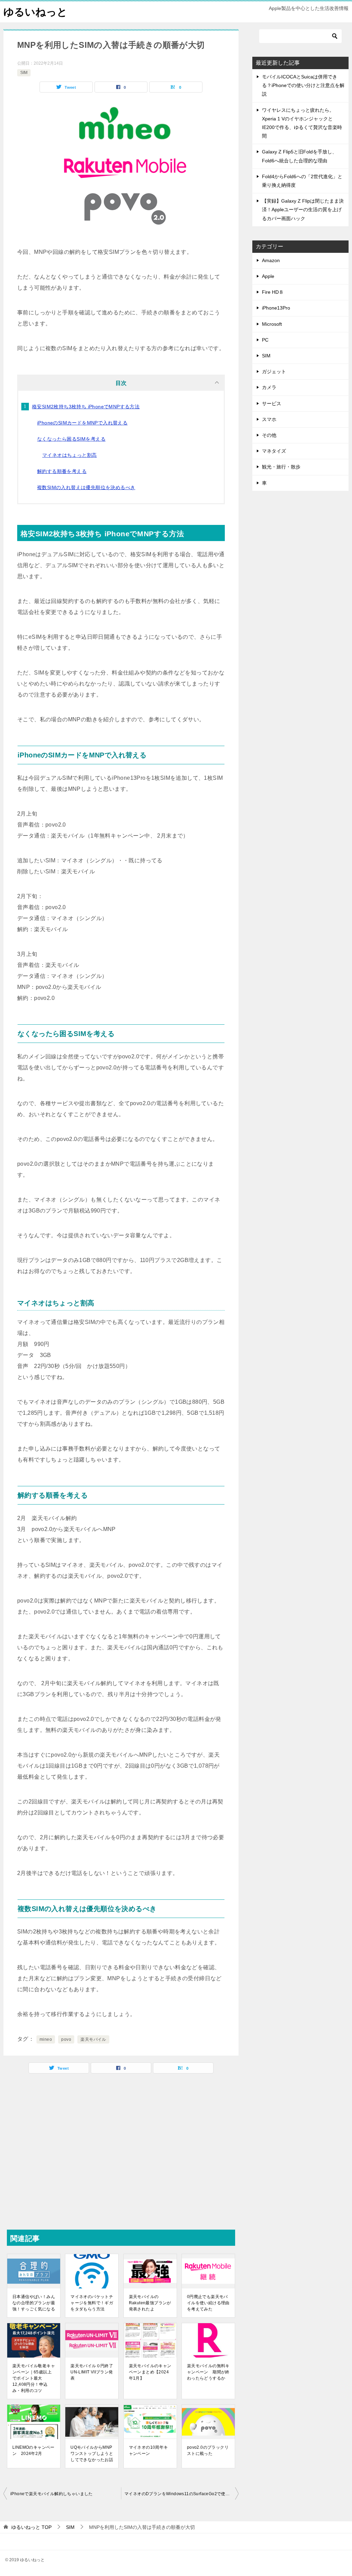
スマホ (269, 419)
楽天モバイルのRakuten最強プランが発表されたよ (150, 2303)
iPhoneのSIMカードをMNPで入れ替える (82, 423)
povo (66, 2039)
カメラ (269, 387)
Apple (268, 276)
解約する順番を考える (62, 471)
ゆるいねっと (35, 12)
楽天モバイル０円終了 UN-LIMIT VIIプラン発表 (92, 2372)
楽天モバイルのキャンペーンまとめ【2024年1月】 (150, 2372)
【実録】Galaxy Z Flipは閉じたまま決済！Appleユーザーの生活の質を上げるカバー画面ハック (303, 209)
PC (265, 340)
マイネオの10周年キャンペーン (148, 2450)
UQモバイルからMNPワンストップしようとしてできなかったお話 (92, 2454)
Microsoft (272, 324)
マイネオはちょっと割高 (69, 455)
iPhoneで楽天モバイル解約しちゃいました (52, 2494)
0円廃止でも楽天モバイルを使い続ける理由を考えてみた (208, 2303)
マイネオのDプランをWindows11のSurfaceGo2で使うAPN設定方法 (181, 2494)
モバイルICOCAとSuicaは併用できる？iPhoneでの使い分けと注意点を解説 (303, 85)
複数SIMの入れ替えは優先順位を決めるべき (86, 487)
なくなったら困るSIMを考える (71, 439)
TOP (31, 2527)
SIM (24, 73)
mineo (46, 2039)
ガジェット (274, 371)
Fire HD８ (273, 292)
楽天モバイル (93, 2039)
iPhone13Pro (276, 308)
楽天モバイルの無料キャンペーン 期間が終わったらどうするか (208, 2372)
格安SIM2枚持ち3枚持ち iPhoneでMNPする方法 (86, 407)
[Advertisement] (121, 2151)
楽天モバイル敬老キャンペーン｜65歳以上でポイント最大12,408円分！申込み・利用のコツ (34, 2378)
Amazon (271, 260)
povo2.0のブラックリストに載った (208, 2450)
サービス (272, 403)
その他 (269, 435)
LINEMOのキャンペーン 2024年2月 (34, 2450)
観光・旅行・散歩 (281, 467)
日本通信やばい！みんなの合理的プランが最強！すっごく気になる (34, 2303)
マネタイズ (274, 451)
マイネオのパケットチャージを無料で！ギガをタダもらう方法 (92, 2303)
